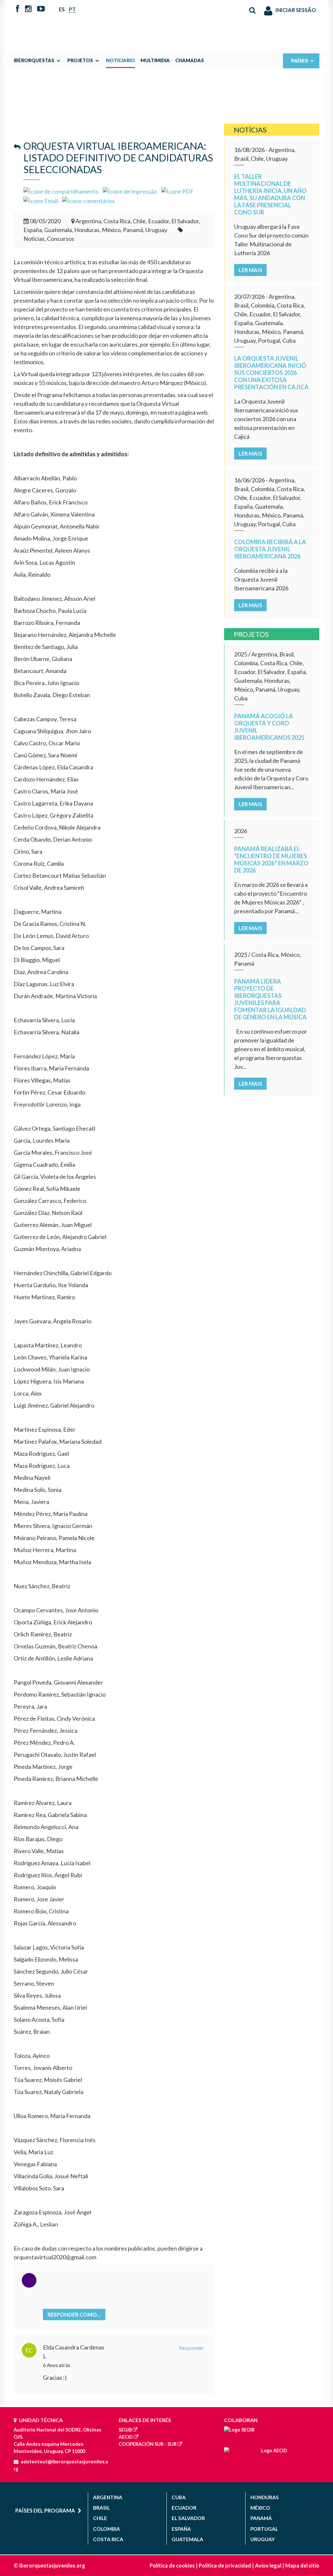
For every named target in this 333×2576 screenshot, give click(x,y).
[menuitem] (39, 61)
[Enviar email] (41, 200)
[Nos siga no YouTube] (41, 9)
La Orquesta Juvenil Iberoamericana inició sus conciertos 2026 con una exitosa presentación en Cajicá (271, 373)
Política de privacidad (225, 2565)
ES (62, 9)
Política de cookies (172, 2565)
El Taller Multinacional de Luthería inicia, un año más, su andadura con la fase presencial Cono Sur (270, 194)
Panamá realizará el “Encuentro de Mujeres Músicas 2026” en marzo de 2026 (271, 860)
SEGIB (125, 2430)
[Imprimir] (130, 191)
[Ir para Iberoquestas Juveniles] (166, 23)
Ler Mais (250, 270)
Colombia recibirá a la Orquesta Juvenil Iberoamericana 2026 (270, 549)
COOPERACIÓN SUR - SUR (148, 2444)
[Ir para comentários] (88, 200)
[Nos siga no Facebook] (18, 9)
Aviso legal (268, 2565)
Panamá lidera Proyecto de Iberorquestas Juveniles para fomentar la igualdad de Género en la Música (270, 999)
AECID (126, 2437)
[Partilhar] (61, 191)
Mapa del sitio (302, 2565)
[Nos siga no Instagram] (28, 9)
